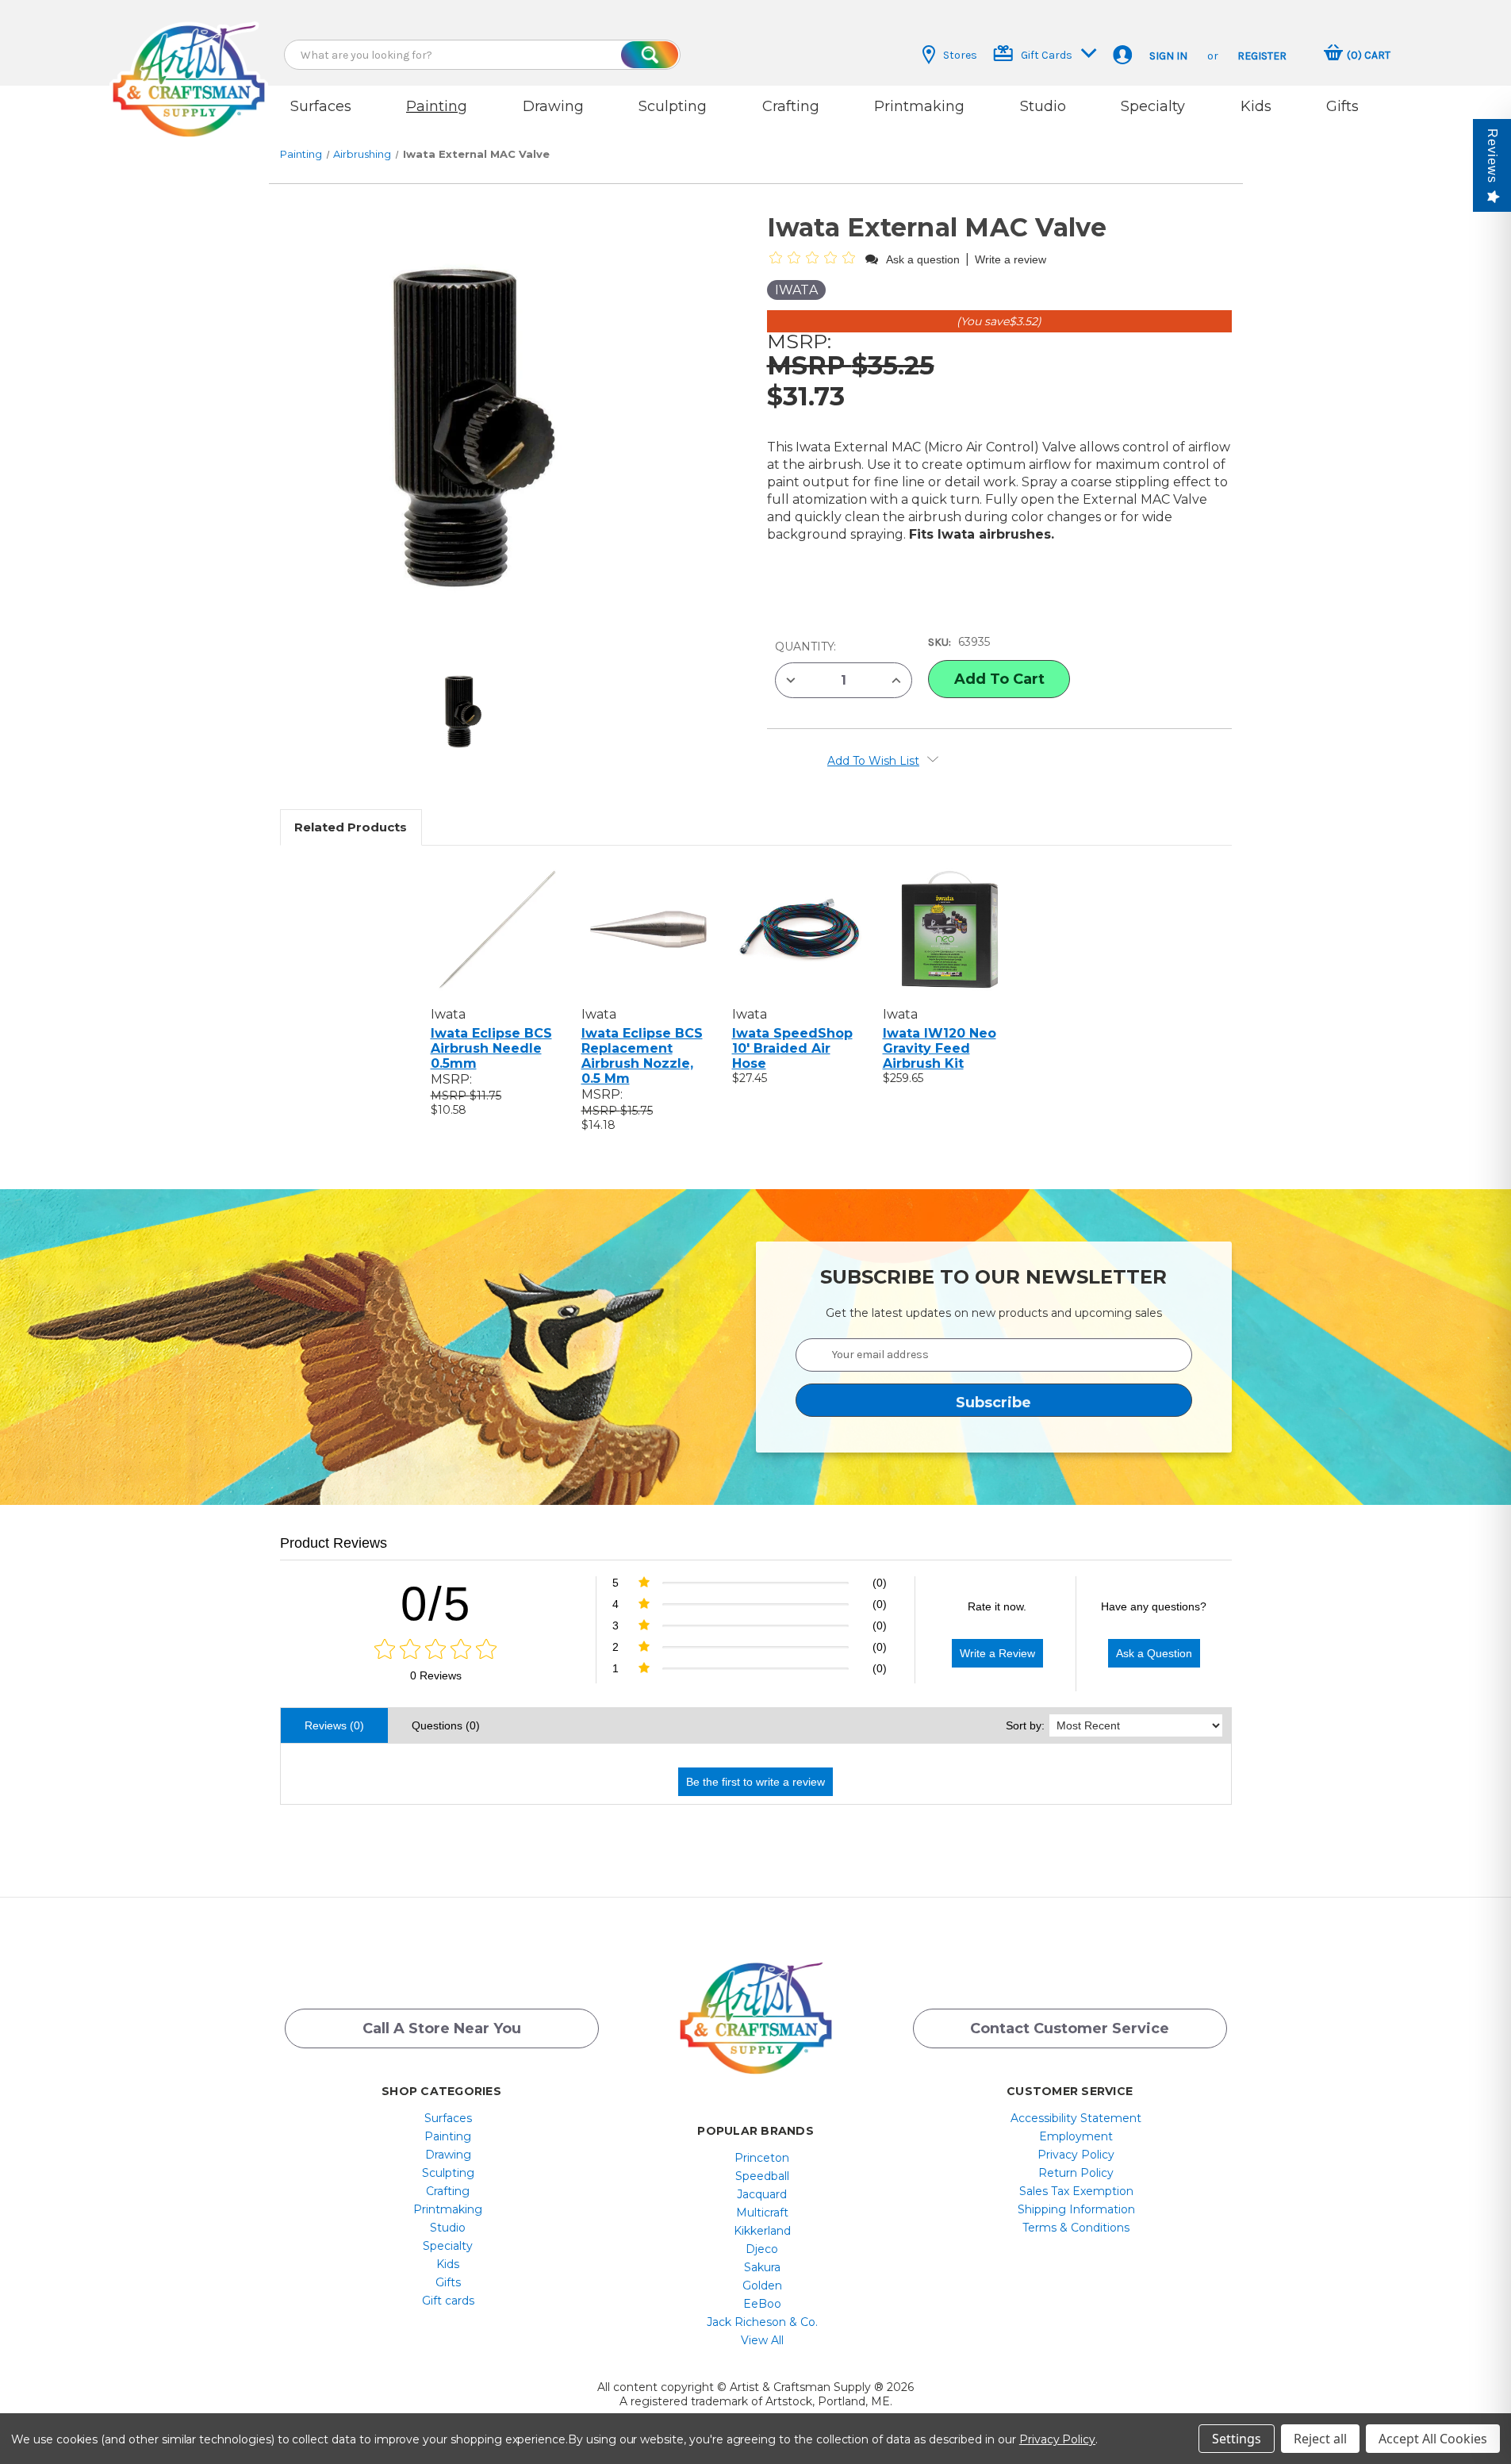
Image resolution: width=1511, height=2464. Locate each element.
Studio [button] (1043, 106)
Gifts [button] (1342, 106)
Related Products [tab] (351, 827)
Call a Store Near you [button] (442, 2028)
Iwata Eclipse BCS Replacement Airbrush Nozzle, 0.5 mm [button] (642, 1056)
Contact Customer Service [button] (1070, 2028)
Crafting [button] (791, 106)
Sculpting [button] (673, 106)
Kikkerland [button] (762, 2231)
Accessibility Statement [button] (1076, 2118)
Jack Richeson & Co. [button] (762, 2322)
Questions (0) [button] (446, 1725)
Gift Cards (1047, 55)
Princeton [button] (762, 2158)
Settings (1237, 2439)
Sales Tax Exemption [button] (1076, 2191)
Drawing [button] (553, 106)
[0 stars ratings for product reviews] (436, 1650)
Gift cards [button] (448, 2301)
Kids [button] (1256, 106)
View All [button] (762, 2340)
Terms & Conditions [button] (1076, 2228)
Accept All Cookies (1433, 2439)
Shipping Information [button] (1076, 2209)
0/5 (436, 1604)
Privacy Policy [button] (1076, 2155)
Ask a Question (1154, 1653)
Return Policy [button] (1076, 2173)
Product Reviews (334, 1543)
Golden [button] (762, 2286)
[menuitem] (448, 2118)
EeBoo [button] (762, 2304)
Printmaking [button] (919, 106)
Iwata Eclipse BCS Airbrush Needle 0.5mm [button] (491, 1048)
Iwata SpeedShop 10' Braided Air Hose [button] (792, 1048)
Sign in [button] (1168, 56)
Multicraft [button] (762, 2213)
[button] (189, 65)
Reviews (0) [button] (334, 1725)
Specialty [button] (1153, 106)
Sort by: (1025, 1725)
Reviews (1492, 156)
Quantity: (805, 647)
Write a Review (997, 1653)
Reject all (1320, 2439)
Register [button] (1262, 56)
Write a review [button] (1011, 259)
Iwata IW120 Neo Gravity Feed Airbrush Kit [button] (940, 1048)
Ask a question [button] (923, 259)
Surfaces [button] (321, 106)
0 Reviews (436, 1675)
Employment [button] (1076, 2136)
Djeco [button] (762, 2249)
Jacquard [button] (762, 2194)
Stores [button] (960, 55)
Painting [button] (437, 106)
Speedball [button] (762, 2176)
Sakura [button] (762, 2267)
